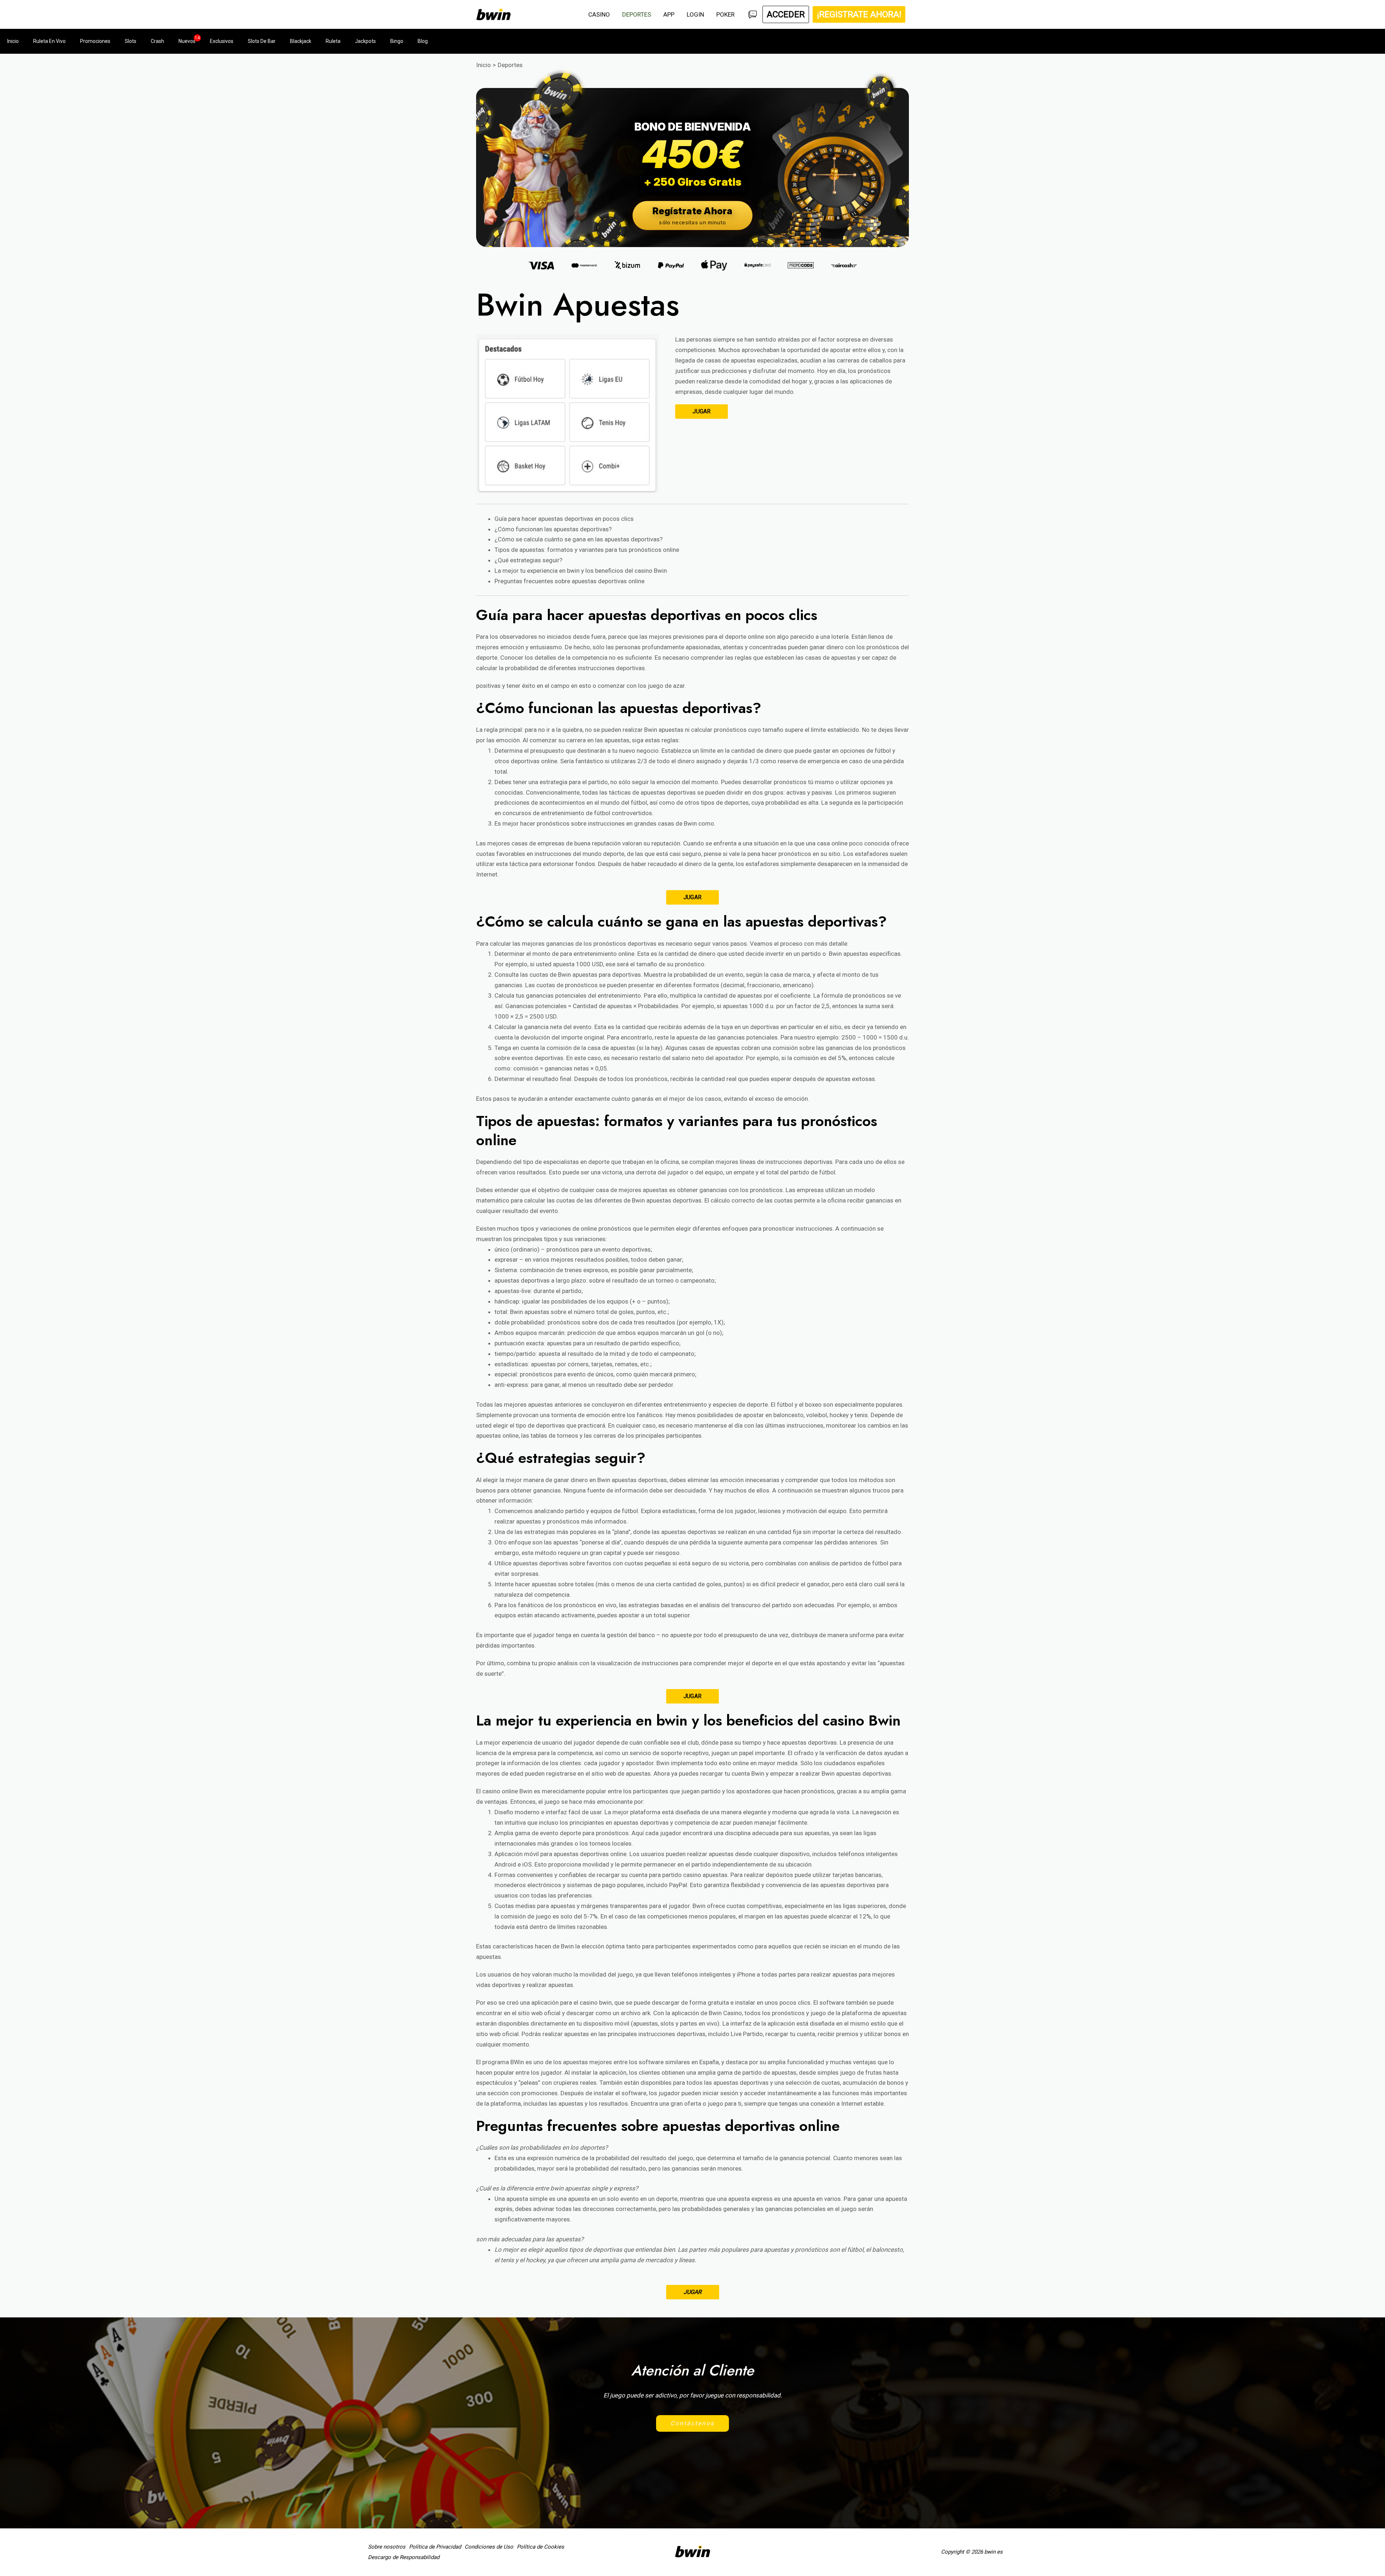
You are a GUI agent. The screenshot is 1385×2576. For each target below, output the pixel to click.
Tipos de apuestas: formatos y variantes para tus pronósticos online (587, 550)
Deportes (637, 14)
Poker (726, 14)
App (669, 14)
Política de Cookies (540, 2547)
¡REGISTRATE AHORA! (859, 14)
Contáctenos (692, 2423)
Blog (423, 41)
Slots (131, 41)
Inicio (13, 41)
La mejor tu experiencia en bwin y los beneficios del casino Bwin (581, 571)
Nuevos (187, 41)
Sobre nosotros (387, 2547)
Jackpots (365, 41)
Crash (157, 41)
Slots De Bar (262, 41)
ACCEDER (786, 14)
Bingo (397, 41)
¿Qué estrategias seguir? (528, 560)
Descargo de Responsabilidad (404, 2557)
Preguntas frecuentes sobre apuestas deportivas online (570, 581)
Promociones (95, 41)
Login (695, 14)
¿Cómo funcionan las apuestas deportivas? (553, 529)
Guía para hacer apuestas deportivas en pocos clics (564, 519)
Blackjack (301, 41)
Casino (599, 14)
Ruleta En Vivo (49, 41)
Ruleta (333, 41)
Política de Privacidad (435, 2547)
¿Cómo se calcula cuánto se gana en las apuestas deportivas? (579, 539)
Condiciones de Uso (489, 2547)
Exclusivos (222, 41)
